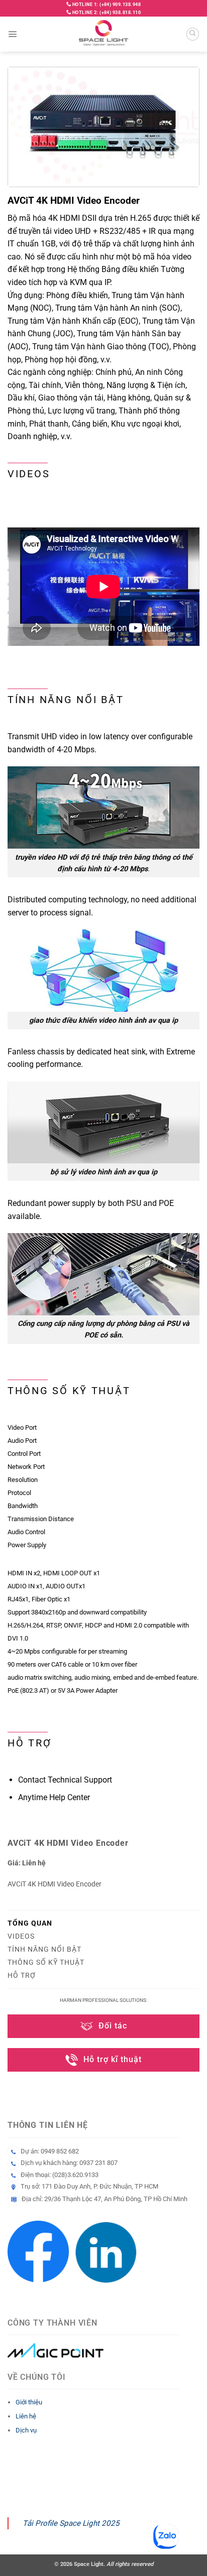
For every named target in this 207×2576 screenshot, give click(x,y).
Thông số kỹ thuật (46, 1962)
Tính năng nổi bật (44, 1949)
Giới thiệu (29, 2402)
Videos (21, 1936)
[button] (12, 34)
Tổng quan (30, 1923)
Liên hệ (26, 2416)
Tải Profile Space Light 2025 (71, 2523)
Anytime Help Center (54, 1797)
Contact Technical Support (65, 1780)
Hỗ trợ (22, 1975)
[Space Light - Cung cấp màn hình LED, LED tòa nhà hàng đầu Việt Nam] (104, 34)
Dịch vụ (26, 2430)
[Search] (193, 34)
